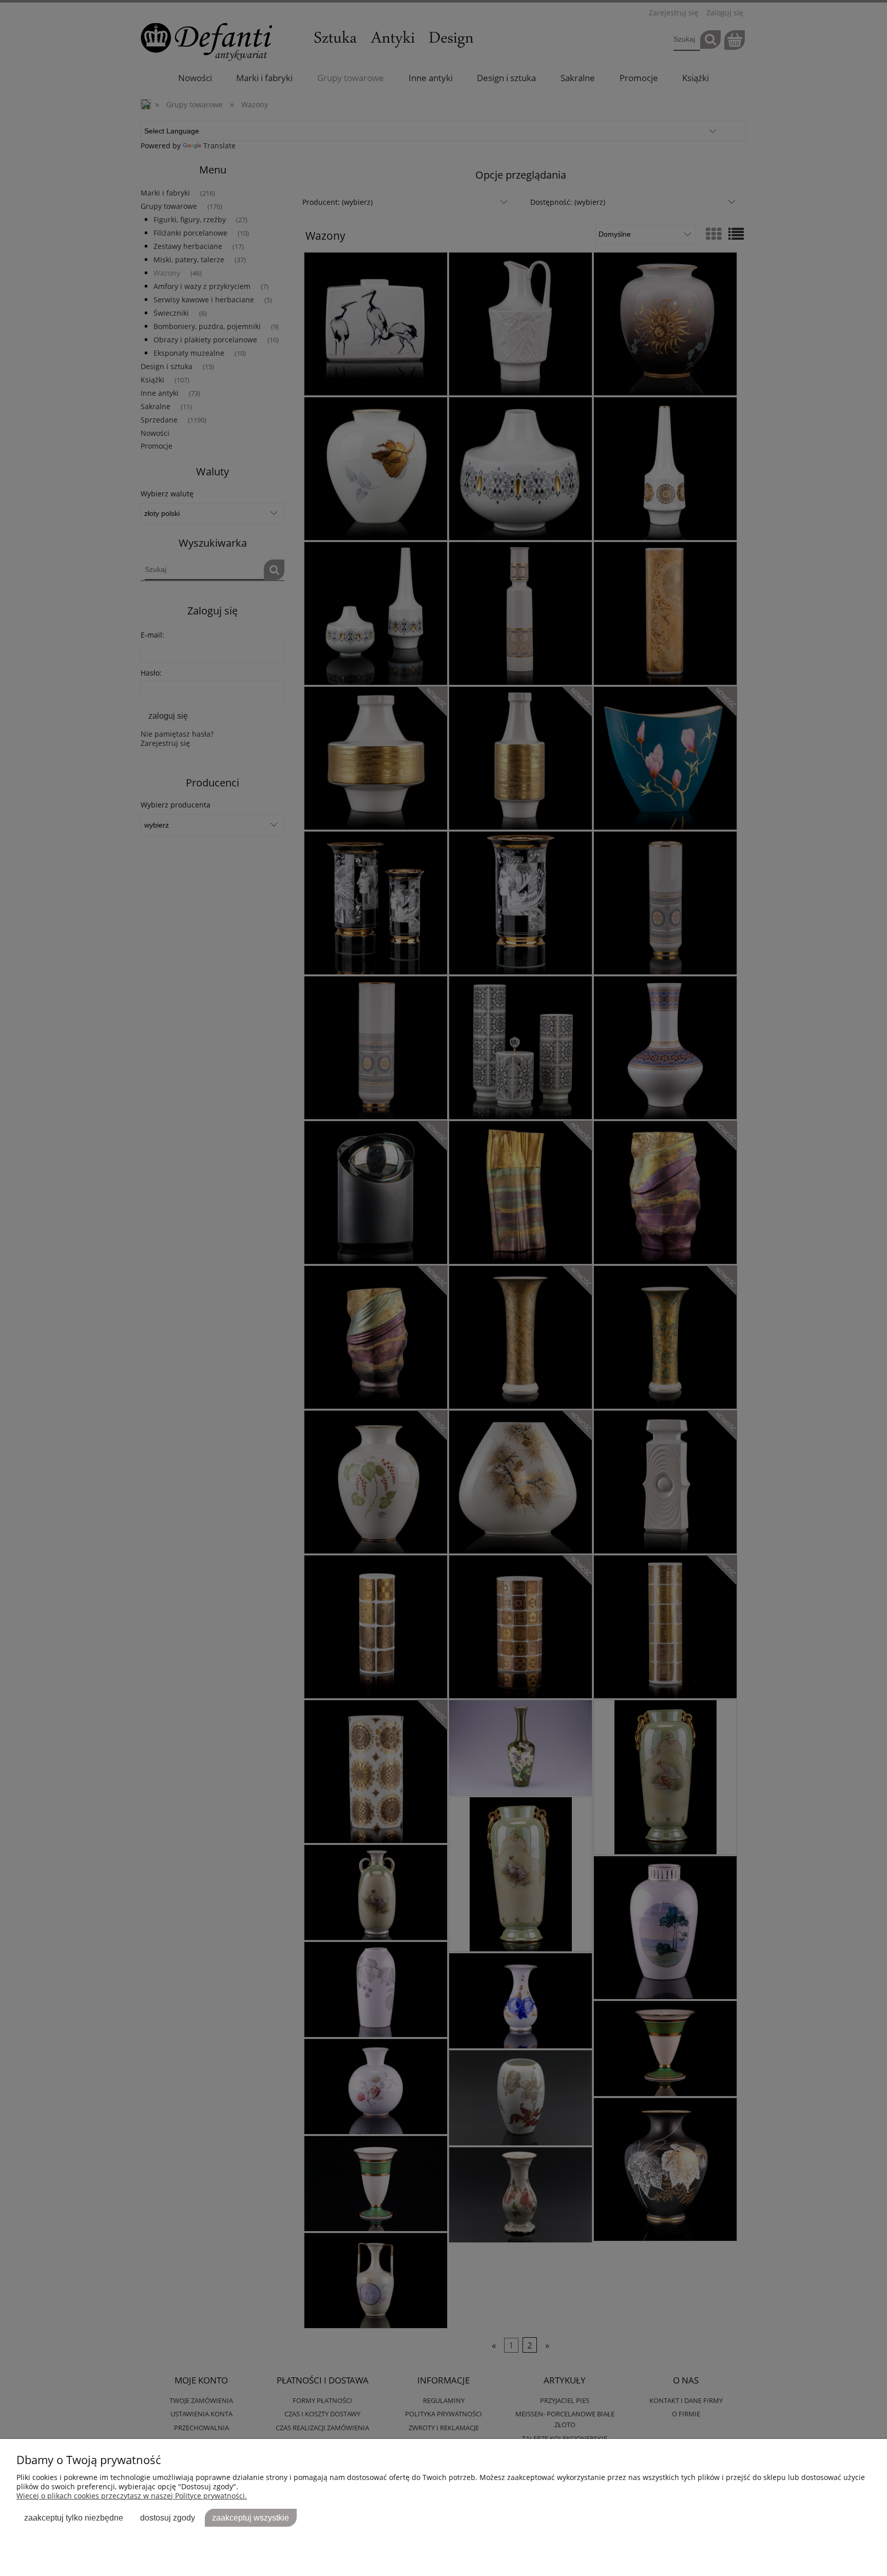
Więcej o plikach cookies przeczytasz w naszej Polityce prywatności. (132, 2496)
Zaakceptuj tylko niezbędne (74, 2517)
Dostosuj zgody (168, 2517)
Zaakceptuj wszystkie (250, 2517)
